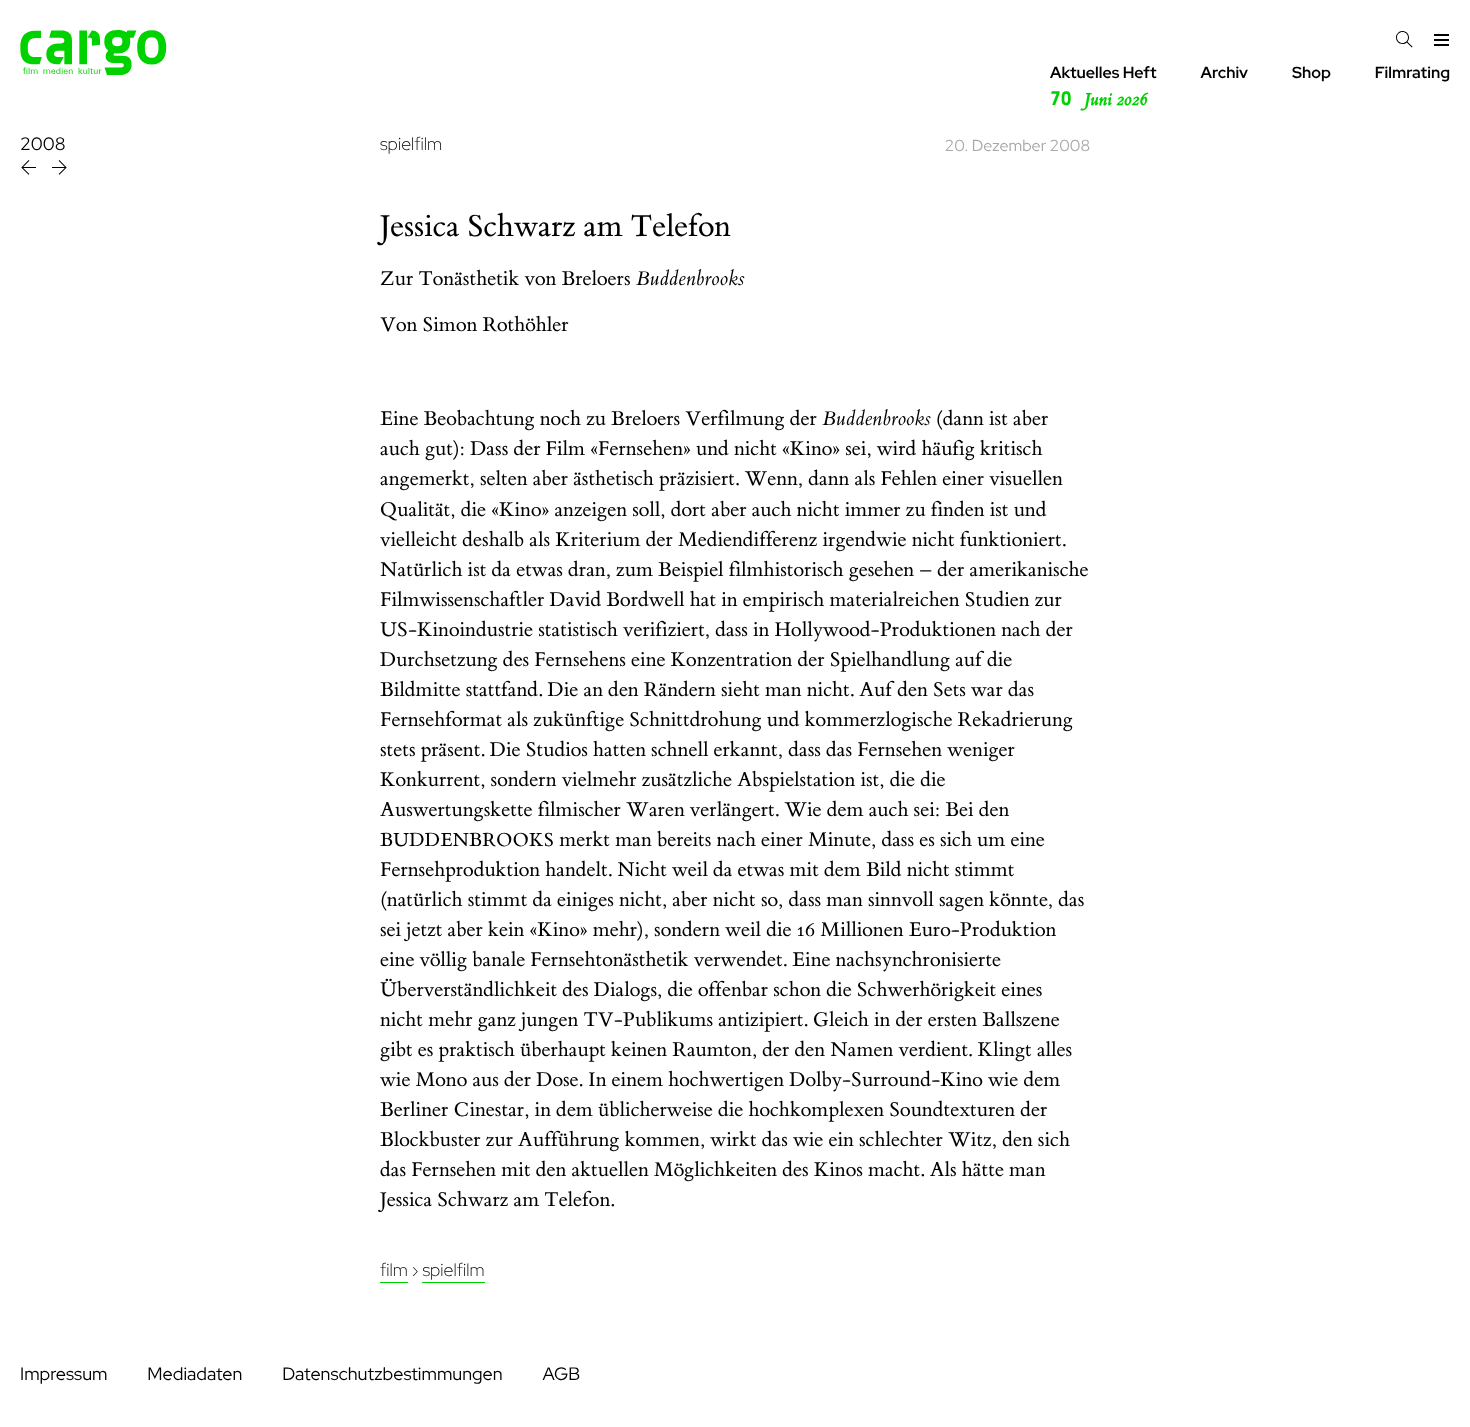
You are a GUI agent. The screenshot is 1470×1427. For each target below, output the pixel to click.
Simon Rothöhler (496, 325)
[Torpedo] (59, 170)
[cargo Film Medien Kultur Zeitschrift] (93, 69)
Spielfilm (453, 1270)
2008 (42, 144)
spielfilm (411, 144)
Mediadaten (194, 1374)
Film (394, 1270)
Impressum (63, 1374)
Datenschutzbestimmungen (392, 1374)
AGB (561, 1374)
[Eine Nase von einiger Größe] (30, 170)
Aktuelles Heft (1103, 86)
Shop (1311, 72)
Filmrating (1412, 72)
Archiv (1224, 72)
